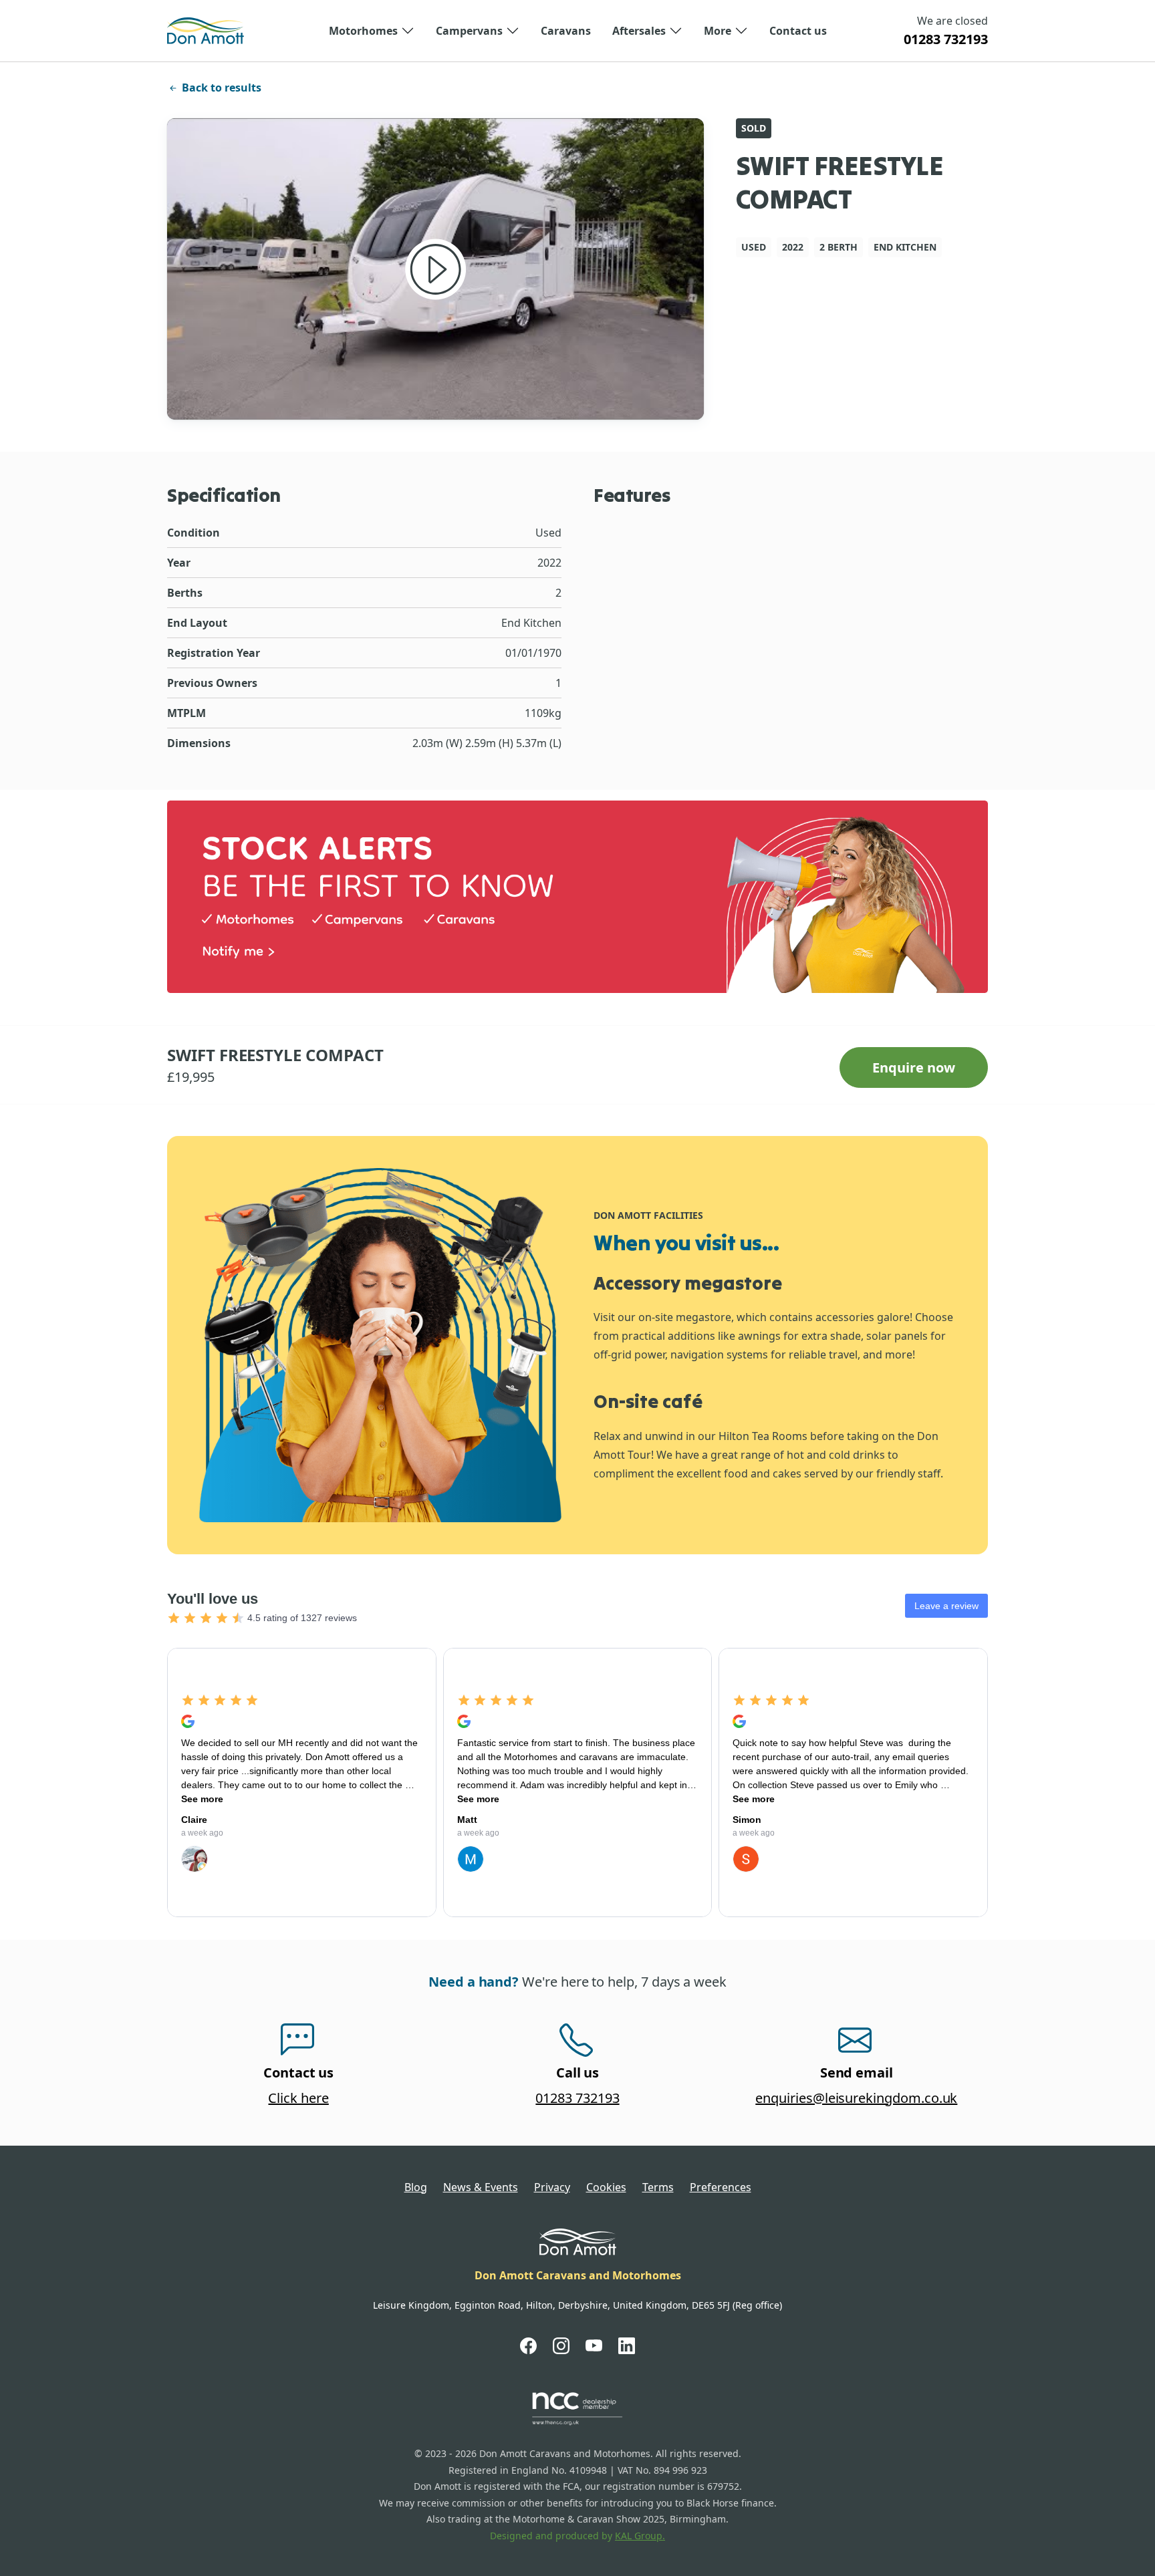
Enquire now (914, 1067)
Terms (658, 2187)
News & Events (481, 2187)
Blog (416, 2187)
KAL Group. (640, 2536)
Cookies (606, 2187)
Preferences (721, 2187)
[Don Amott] (206, 31)
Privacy (552, 2187)
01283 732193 (946, 39)
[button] (372, 31)
